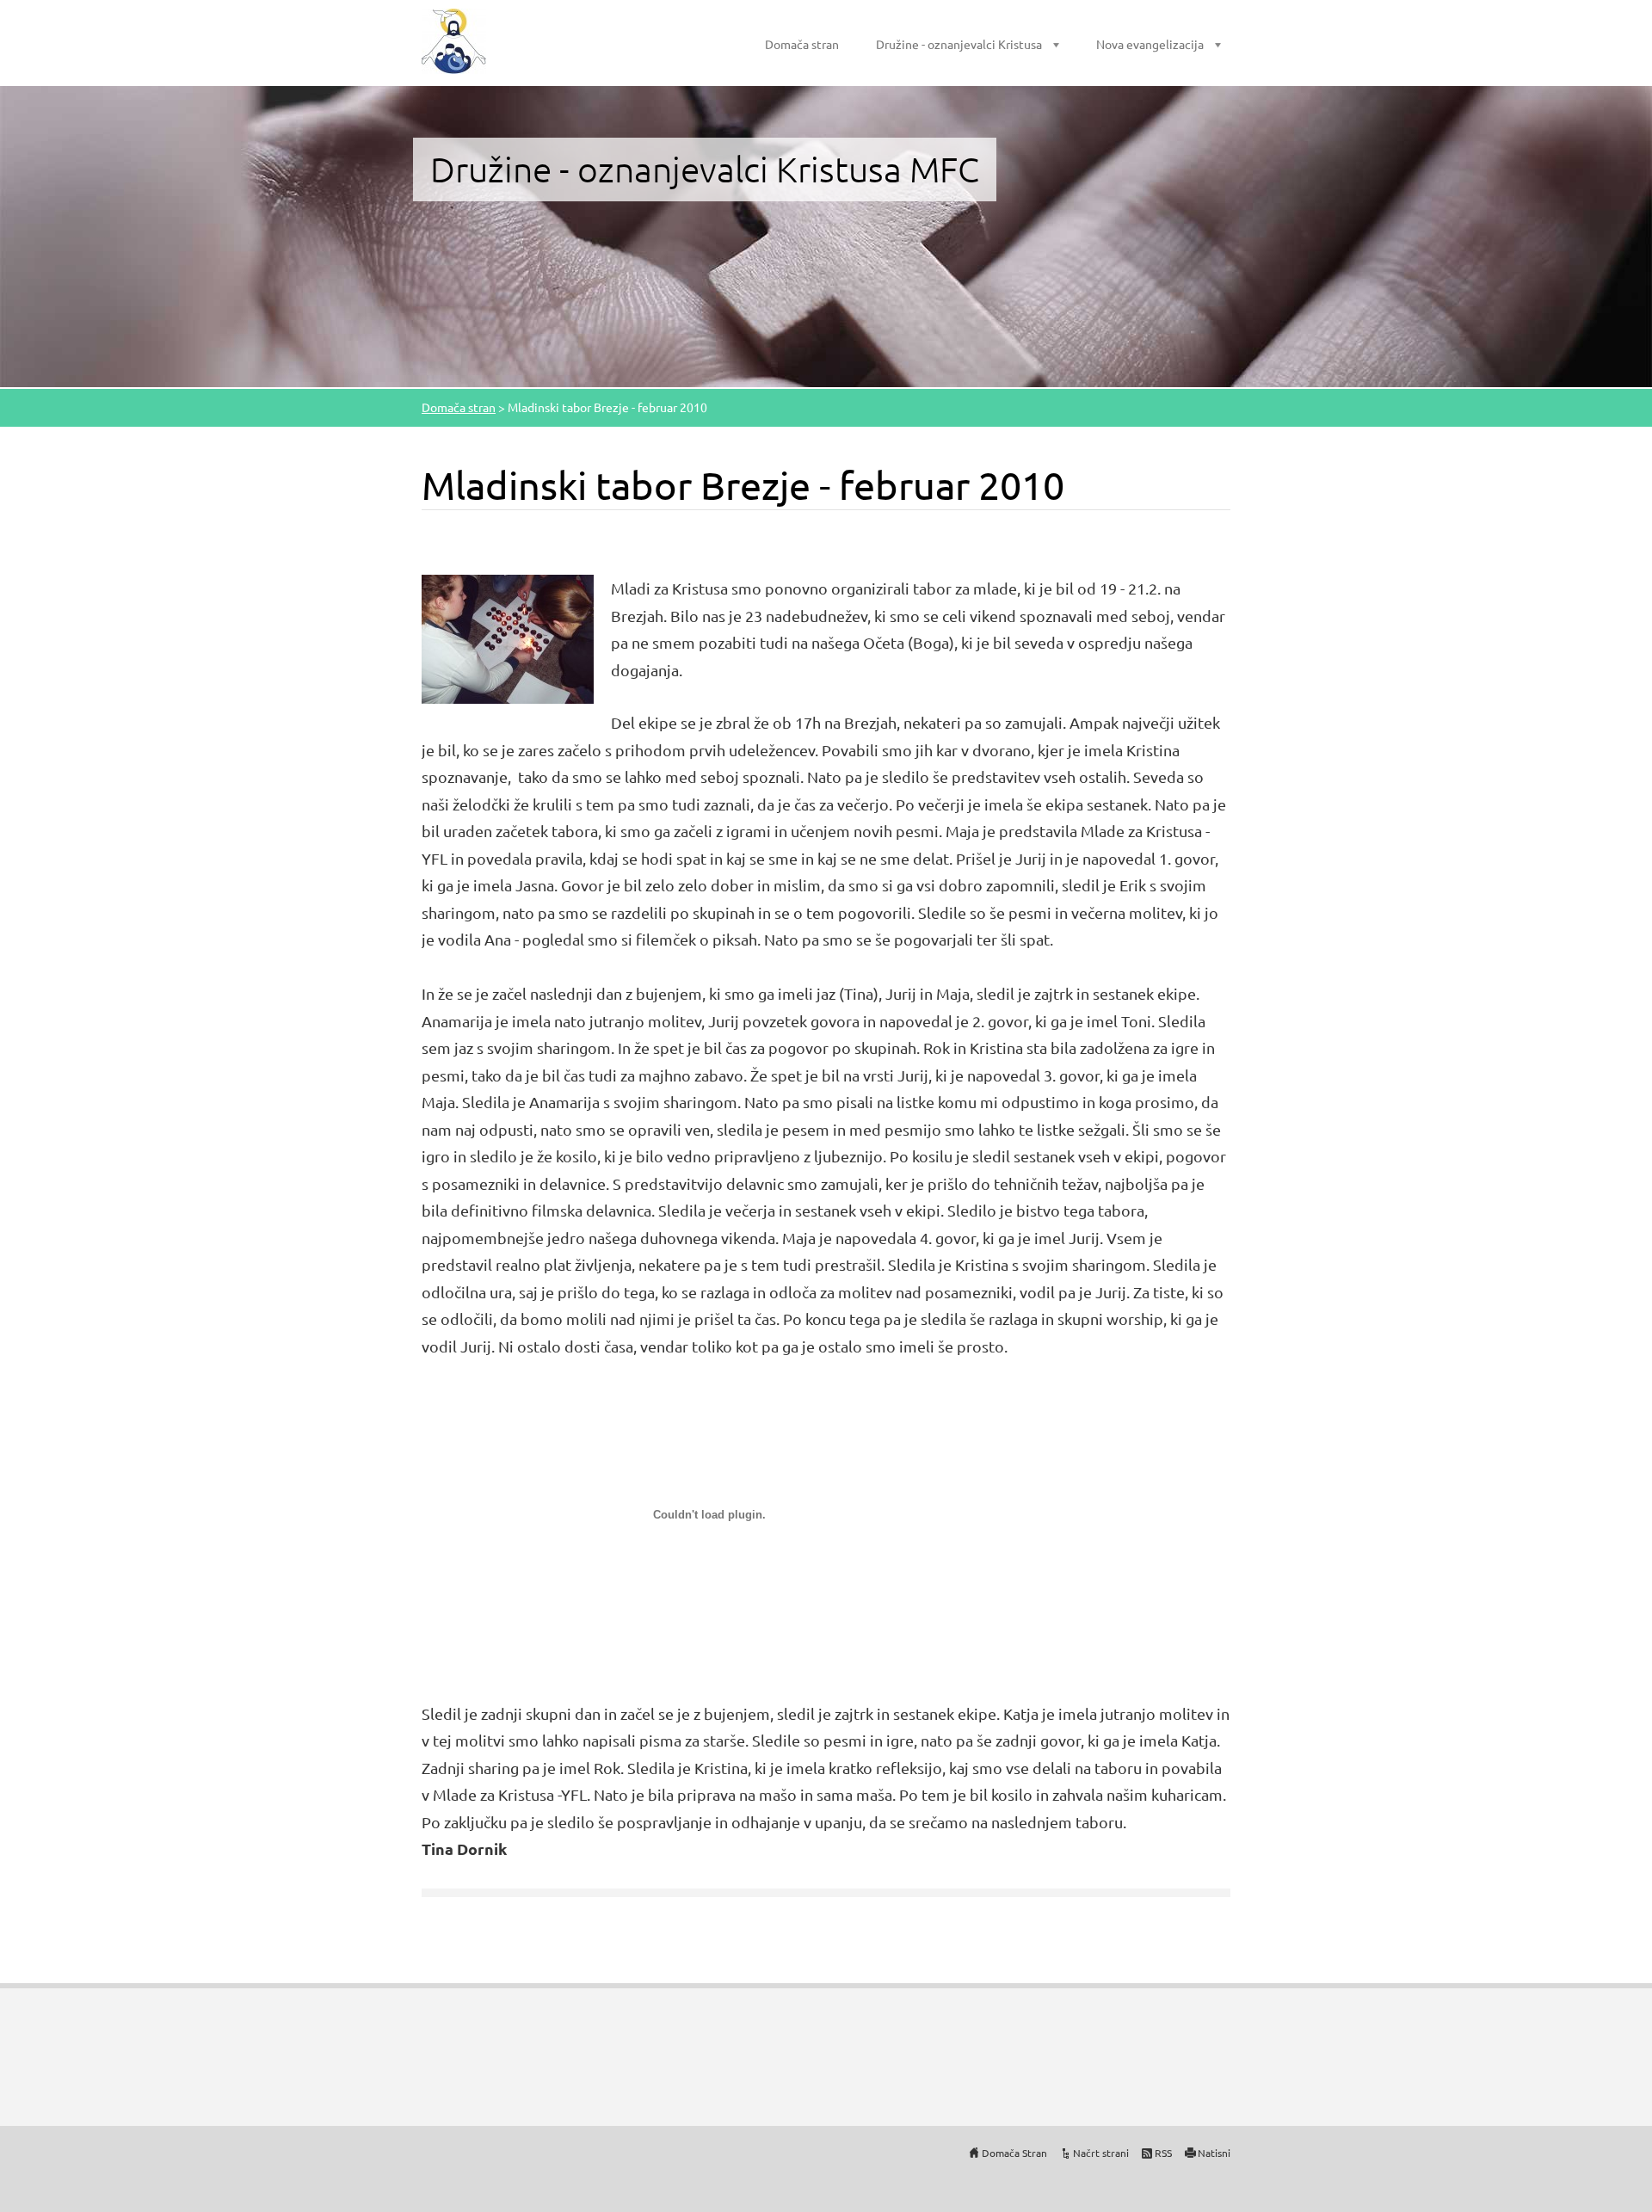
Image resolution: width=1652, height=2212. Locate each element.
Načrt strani (1101, 2153)
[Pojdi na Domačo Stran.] (454, 41)
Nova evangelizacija (1150, 44)
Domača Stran (1014, 2153)
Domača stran (802, 44)
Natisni (1214, 2153)
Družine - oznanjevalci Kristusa (959, 44)
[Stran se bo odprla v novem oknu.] (508, 637)
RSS (1163, 2153)
